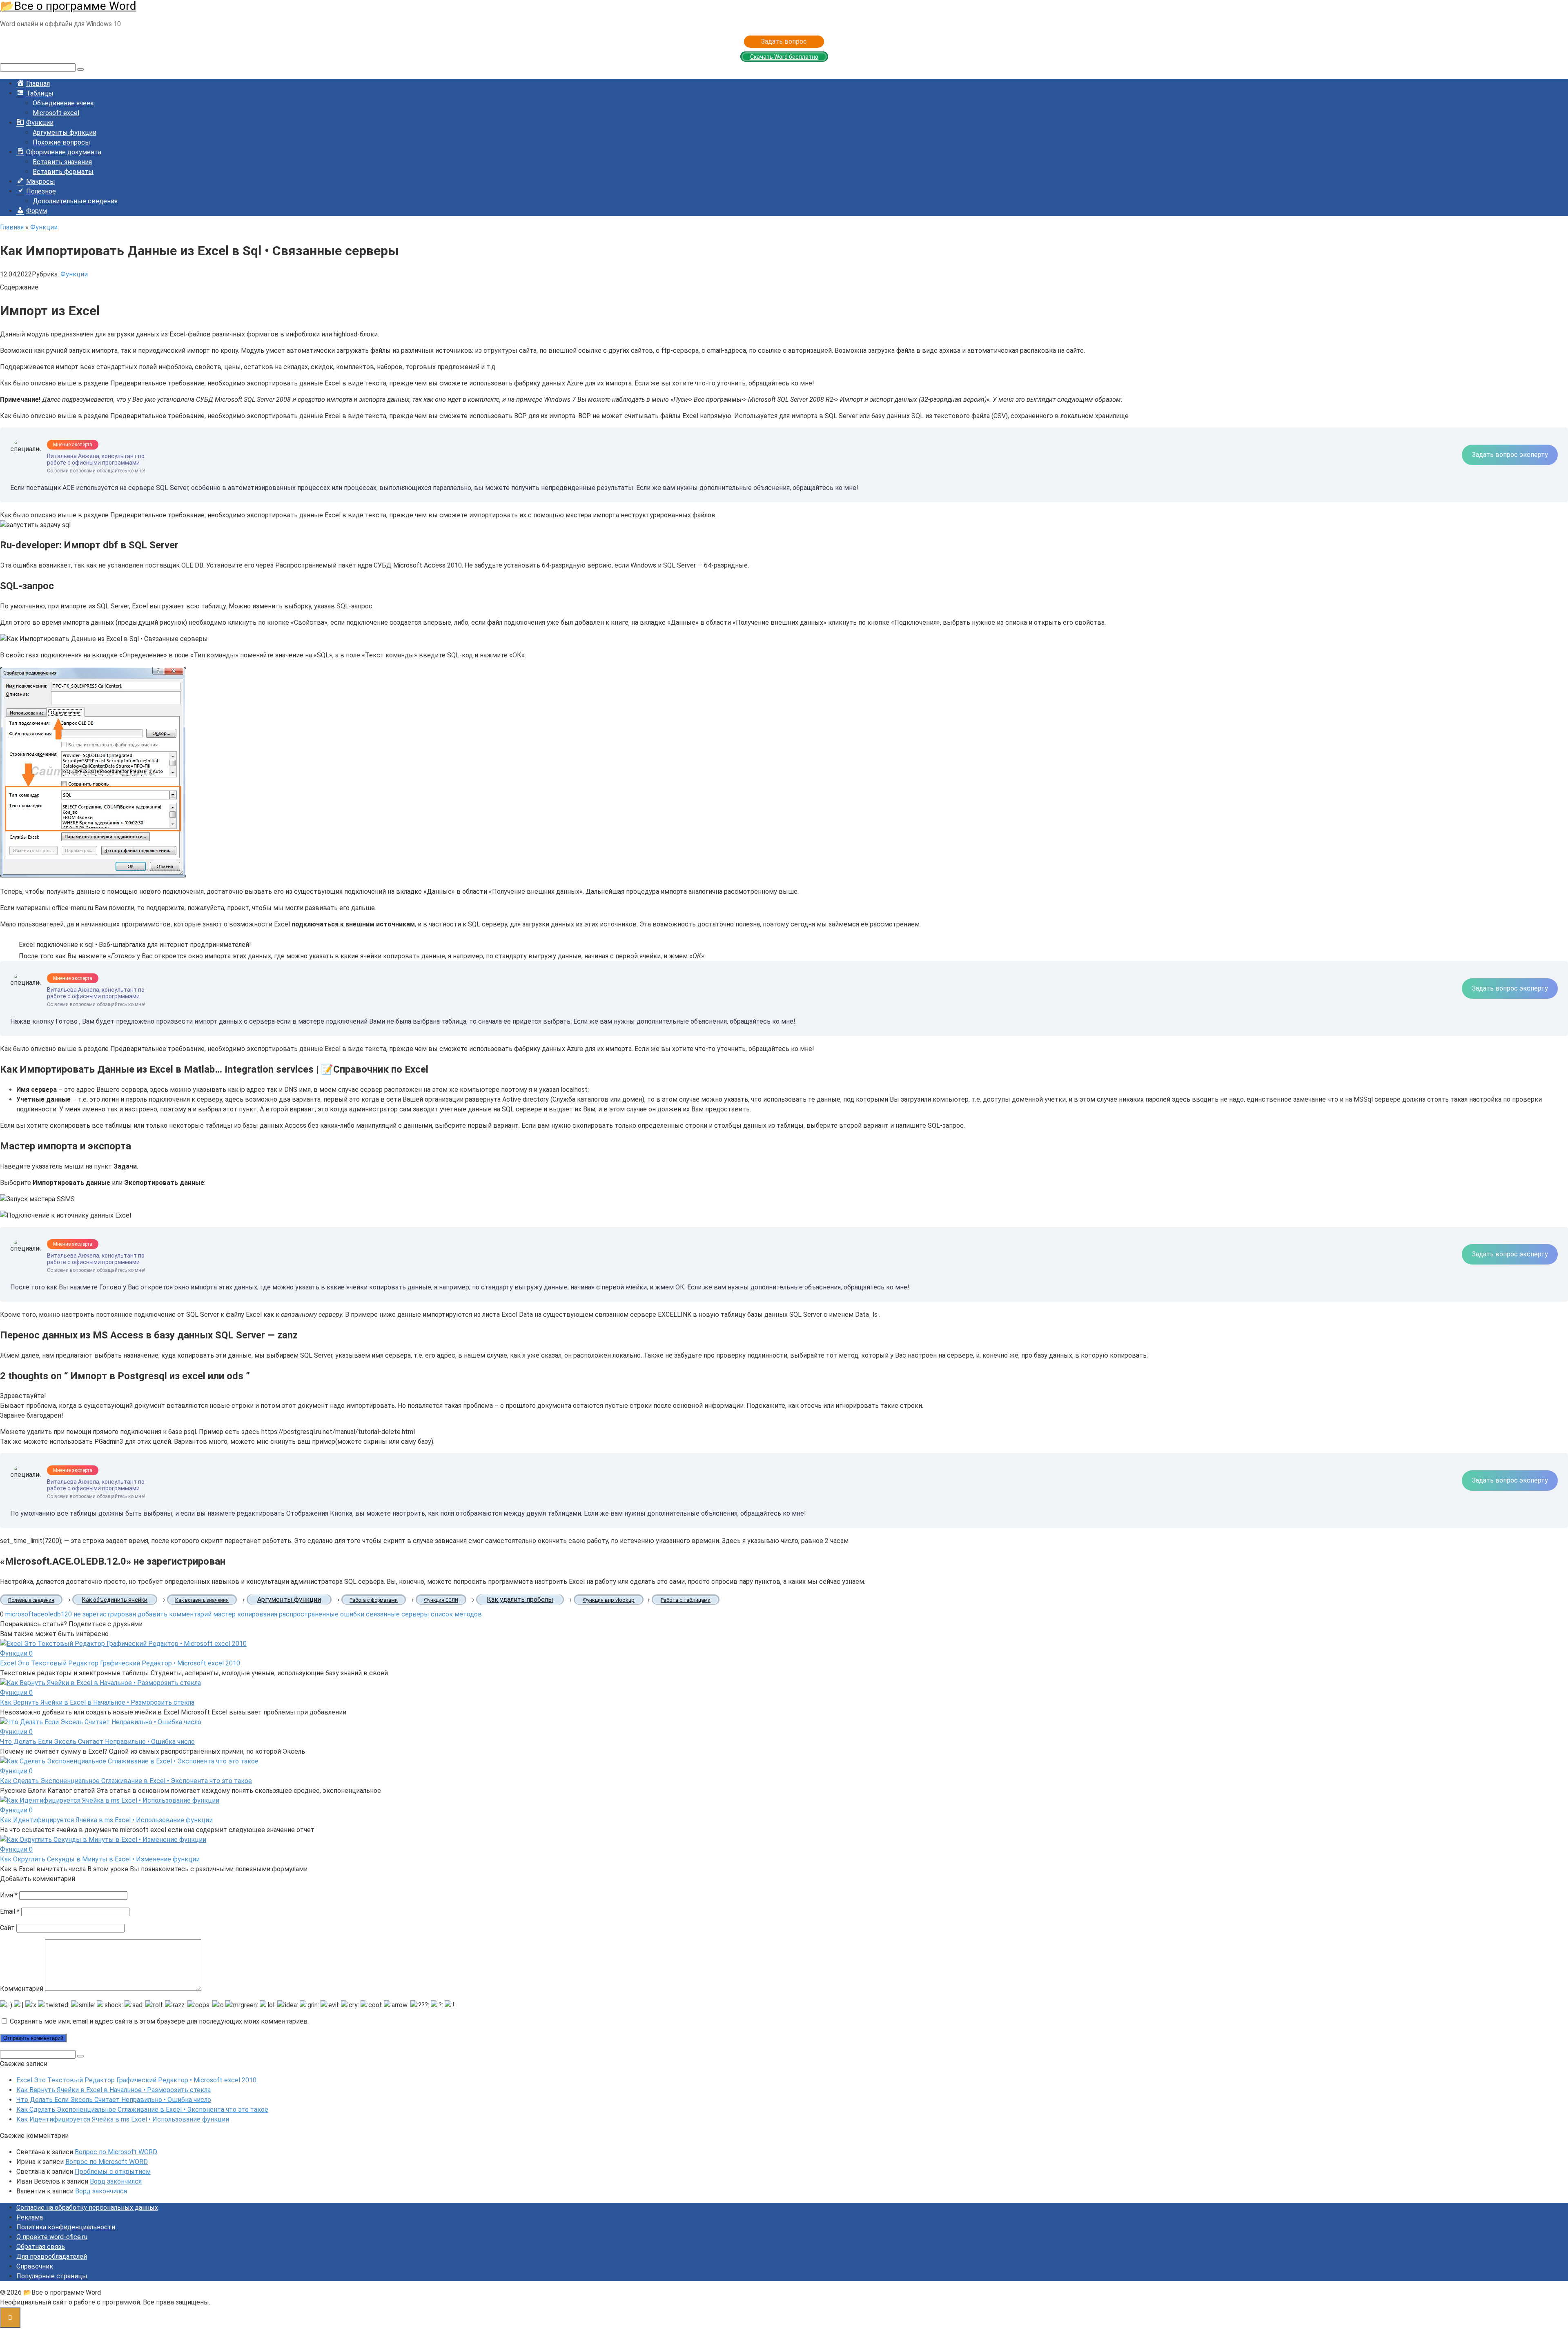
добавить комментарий (175, 1614)
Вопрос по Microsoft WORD (116, 2152)
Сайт (7, 1928)
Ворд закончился (116, 2181)
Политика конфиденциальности (66, 2227)
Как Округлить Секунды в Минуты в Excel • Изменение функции (100, 1859)
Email (10, 1911)
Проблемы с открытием (113, 2172)
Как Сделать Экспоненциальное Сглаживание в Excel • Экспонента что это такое (126, 1781)
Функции (74, 274)
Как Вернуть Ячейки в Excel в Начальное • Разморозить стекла (97, 1702)
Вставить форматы (63, 172)
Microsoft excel (56, 113)
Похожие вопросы (61, 142)
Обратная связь (41, 2247)
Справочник (35, 2266)
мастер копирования (245, 1614)
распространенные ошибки (322, 1614)
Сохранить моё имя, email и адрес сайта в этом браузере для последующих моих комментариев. (159, 2021)
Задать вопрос (784, 41)
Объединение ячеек (63, 103)
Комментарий (22, 1989)
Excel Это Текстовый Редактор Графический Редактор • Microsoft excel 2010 (120, 1663)
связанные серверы (398, 1614)
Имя (9, 1895)
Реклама (30, 2217)
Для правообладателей (52, 2256)
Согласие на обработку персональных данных (87, 2207)
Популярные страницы (52, 2276)
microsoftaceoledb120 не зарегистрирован (71, 1614)
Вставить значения (62, 162)
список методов (456, 1614)
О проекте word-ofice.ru (52, 2237)
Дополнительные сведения (75, 201)
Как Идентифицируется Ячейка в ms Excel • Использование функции (106, 1820)
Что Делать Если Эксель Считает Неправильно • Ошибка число (97, 1742)
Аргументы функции (65, 132)
